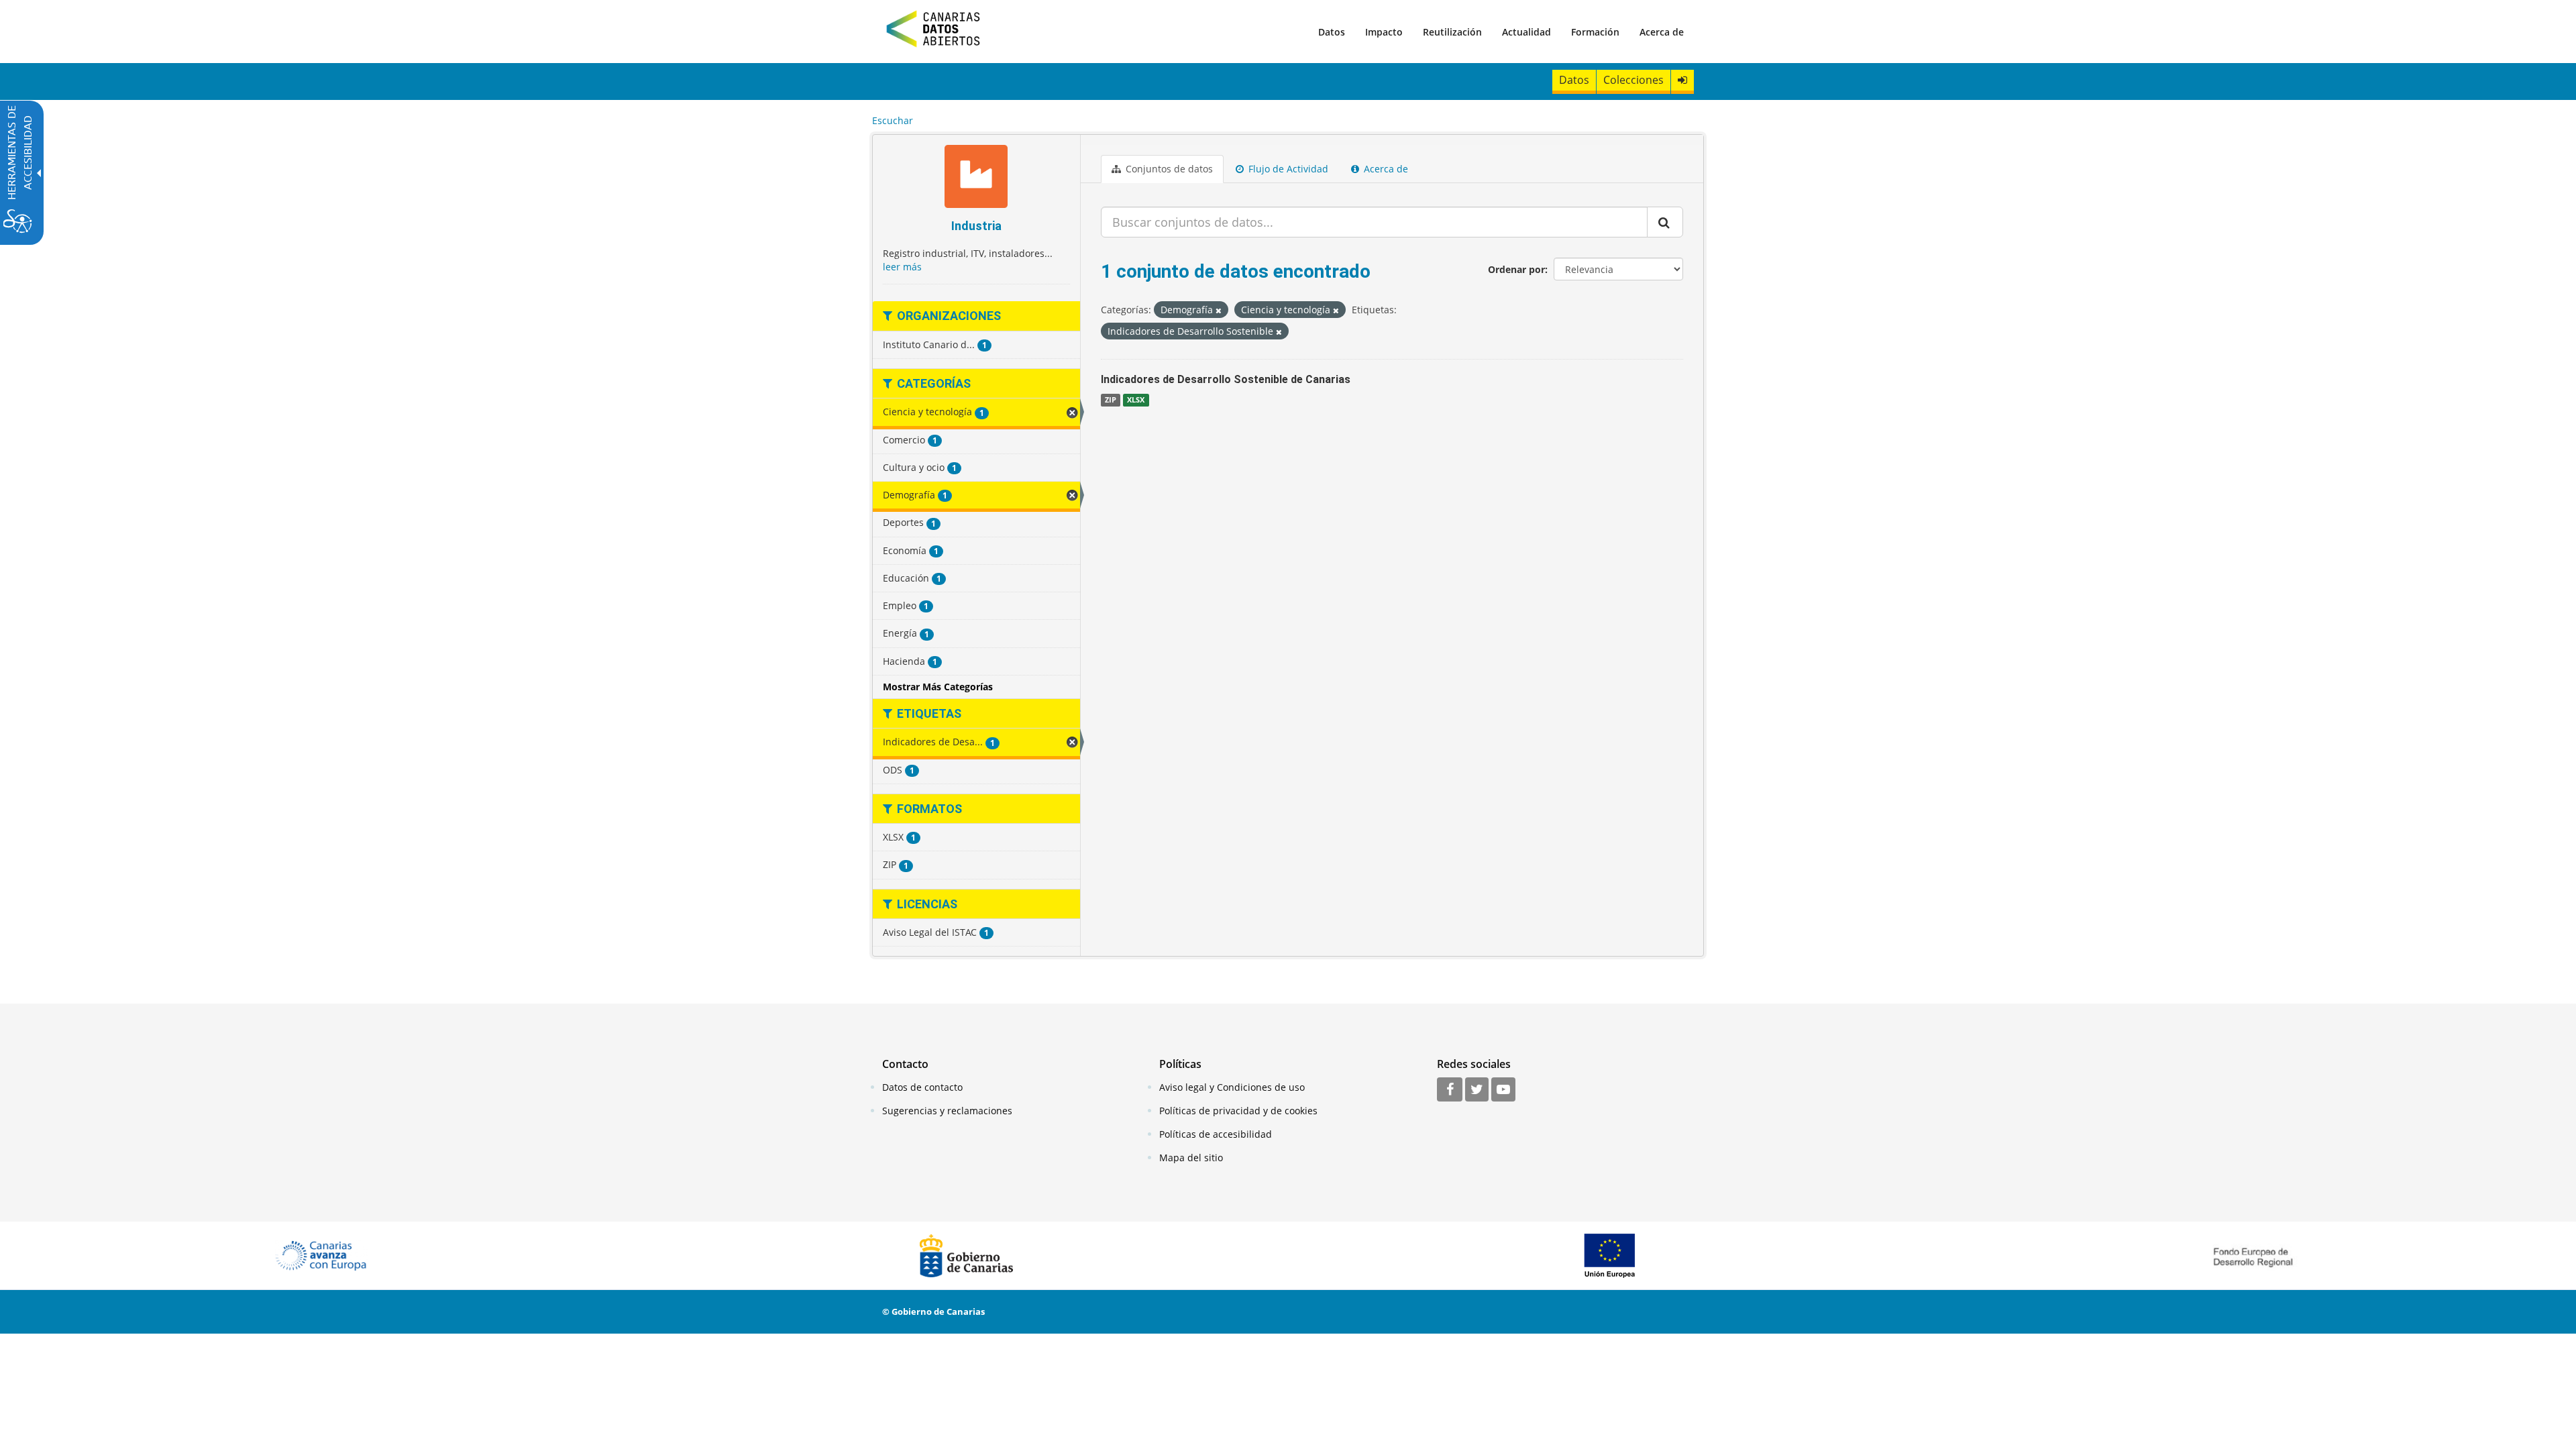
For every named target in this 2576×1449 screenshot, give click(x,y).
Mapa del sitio (1191, 1158)
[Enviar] (1665, 222)
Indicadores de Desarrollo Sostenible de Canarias (1226, 379)
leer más (902, 267)
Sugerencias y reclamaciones (947, 1111)
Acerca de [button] (1385, 169)
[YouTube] (1503, 1090)
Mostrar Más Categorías (938, 687)
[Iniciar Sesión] (1682, 80)
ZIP (1111, 400)
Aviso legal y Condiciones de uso (1232, 1087)
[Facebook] (1450, 1090)
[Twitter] (1477, 1090)
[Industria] (976, 178)
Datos (1332, 32)
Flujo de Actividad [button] (1287, 169)
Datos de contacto (922, 1087)
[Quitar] (1219, 310)
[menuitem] (1332, 32)
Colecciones (1633, 80)
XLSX (1136, 400)
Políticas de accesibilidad (1216, 1134)
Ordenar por (1516, 269)
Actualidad (1526, 32)
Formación (1595, 32)
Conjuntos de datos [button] (1168, 169)
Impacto (1384, 32)
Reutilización (1452, 32)
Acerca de (1662, 32)
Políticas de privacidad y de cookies (1238, 1111)
